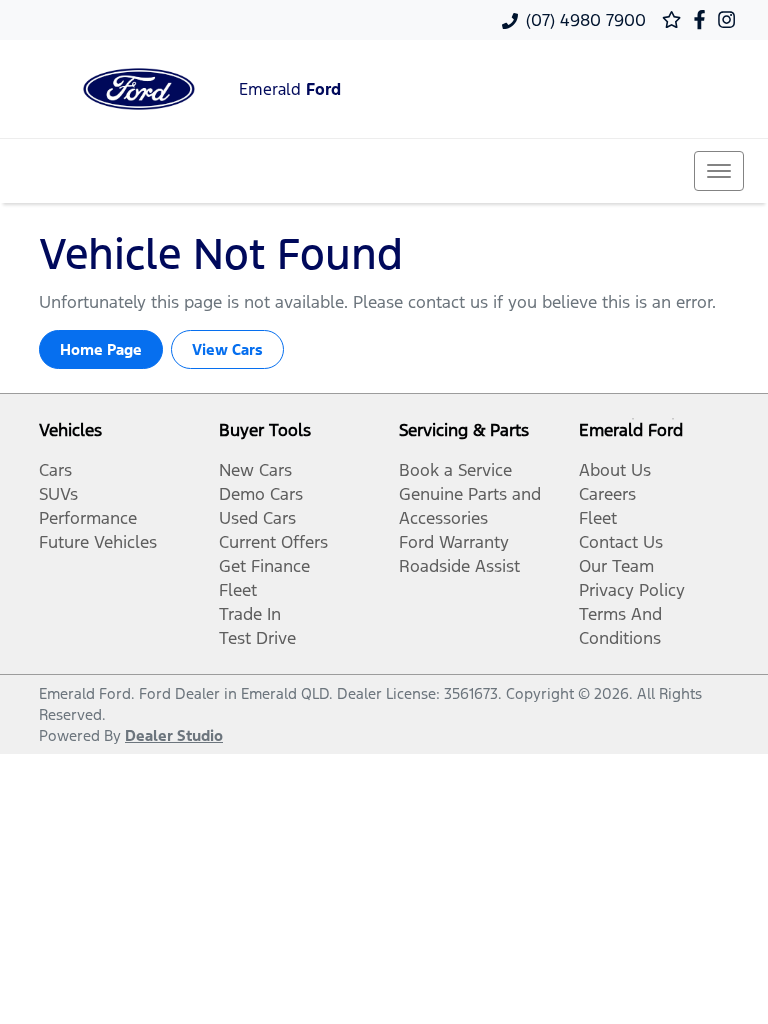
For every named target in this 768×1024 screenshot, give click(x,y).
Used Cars (257, 518)
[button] (719, 171)
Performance (88, 518)
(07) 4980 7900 (586, 20)
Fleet (238, 590)
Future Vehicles (98, 542)
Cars (55, 470)
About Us (615, 470)
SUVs (58, 494)
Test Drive (257, 638)
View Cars (227, 349)
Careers (607, 494)
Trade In (250, 614)
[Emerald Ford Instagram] (730, 19)
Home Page (101, 349)
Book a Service (455, 470)
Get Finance (264, 566)
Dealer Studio (174, 735)
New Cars (255, 470)
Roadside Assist (459, 566)
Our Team (616, 566)
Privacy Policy (632, 590)
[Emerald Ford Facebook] (703, 19)
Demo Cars (261, 494)
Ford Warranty (454, 542)
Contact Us (621, 542)
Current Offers (273, 542)
